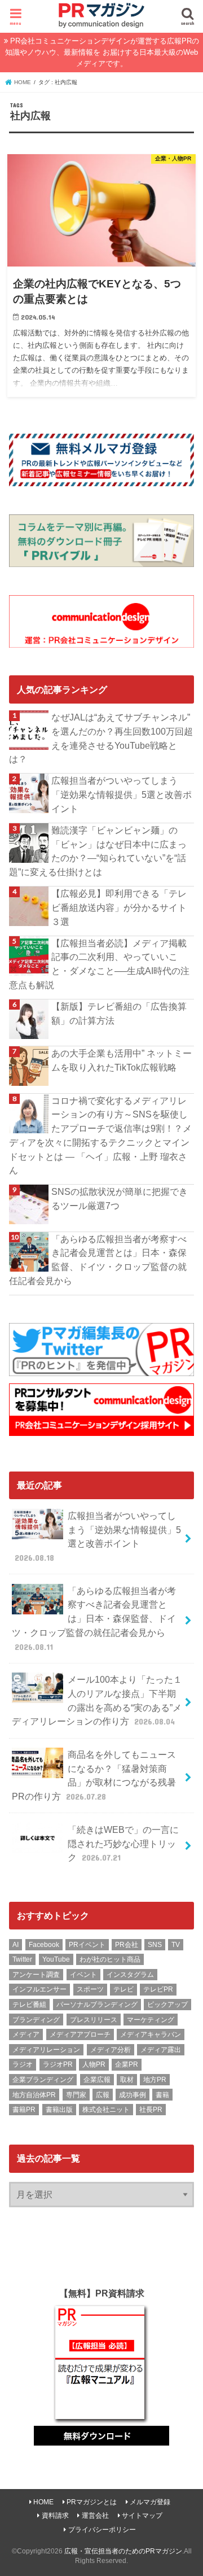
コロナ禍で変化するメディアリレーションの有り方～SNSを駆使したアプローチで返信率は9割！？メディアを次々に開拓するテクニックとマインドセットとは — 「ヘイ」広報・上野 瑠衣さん (100, 1136)
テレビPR (158, 1989)
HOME (43, 2502)
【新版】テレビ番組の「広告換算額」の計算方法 (119, 1013)
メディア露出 (161, 2050)
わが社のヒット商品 (110, 1959)
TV (176, 1945)
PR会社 (127, 1945)
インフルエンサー (39, 1989)
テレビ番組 (29, 2005)
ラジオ (23, 2064)
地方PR (155, 2080)
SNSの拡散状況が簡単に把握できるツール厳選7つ (120, 1199)
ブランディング (36, 2020)
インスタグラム (130, 1975)
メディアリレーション (46, 2050)
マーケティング (151, 2020)
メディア (26, 2034)
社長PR (151, 2110)
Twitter (22, 1959)
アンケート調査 (36, 1975)
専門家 (76, 2095)
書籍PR (24, 2110)
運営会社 (95, 2516)
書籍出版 (59, 2110)
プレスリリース (94, 2020)
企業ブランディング (43, 2080)
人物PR (94, 2064)
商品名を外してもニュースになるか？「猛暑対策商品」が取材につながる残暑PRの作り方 (94, 1775)
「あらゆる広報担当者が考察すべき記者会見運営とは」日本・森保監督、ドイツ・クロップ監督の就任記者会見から (98, 1260)
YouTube (56, 1959)
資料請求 (55, 2516)
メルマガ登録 (150, 2502)
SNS (155, 1945)
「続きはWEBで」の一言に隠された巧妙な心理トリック (123, 1843)
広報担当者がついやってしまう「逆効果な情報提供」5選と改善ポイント (122, 794)
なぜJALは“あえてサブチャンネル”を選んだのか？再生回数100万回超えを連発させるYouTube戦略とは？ (101, 738)
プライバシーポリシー (102, 2530)
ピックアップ (167, 2005)
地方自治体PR (34, 2095)
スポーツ (90, 1989)
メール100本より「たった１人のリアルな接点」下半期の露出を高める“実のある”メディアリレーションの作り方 (97, 1700)
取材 (127, 2080)
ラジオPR (58, 2064)
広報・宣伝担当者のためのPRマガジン (123, 2551)
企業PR (127, 2064)
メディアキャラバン (151, 2034)
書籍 (162, 2095)
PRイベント (87, 1945)
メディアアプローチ (80, 2034)
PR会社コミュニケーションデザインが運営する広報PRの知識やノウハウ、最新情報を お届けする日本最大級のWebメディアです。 (102, 52)
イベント (83, 1975)
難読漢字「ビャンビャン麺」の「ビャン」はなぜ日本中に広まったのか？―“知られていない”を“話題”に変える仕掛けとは (98, 851)
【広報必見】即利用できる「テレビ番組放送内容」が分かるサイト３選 (119, 907)
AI (16, 1945)
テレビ (123, 1989)
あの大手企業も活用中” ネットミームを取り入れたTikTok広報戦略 (122, 1060)
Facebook (44, 1945)
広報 (103, 2095)
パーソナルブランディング (97, 2005)
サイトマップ (142, 2516)
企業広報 (97, 2080)
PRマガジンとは (92, 2502)
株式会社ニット (106, 2110)
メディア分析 (111, 2050)
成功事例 (133, 2095)
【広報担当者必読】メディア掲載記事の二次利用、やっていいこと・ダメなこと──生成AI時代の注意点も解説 (99, 964)
